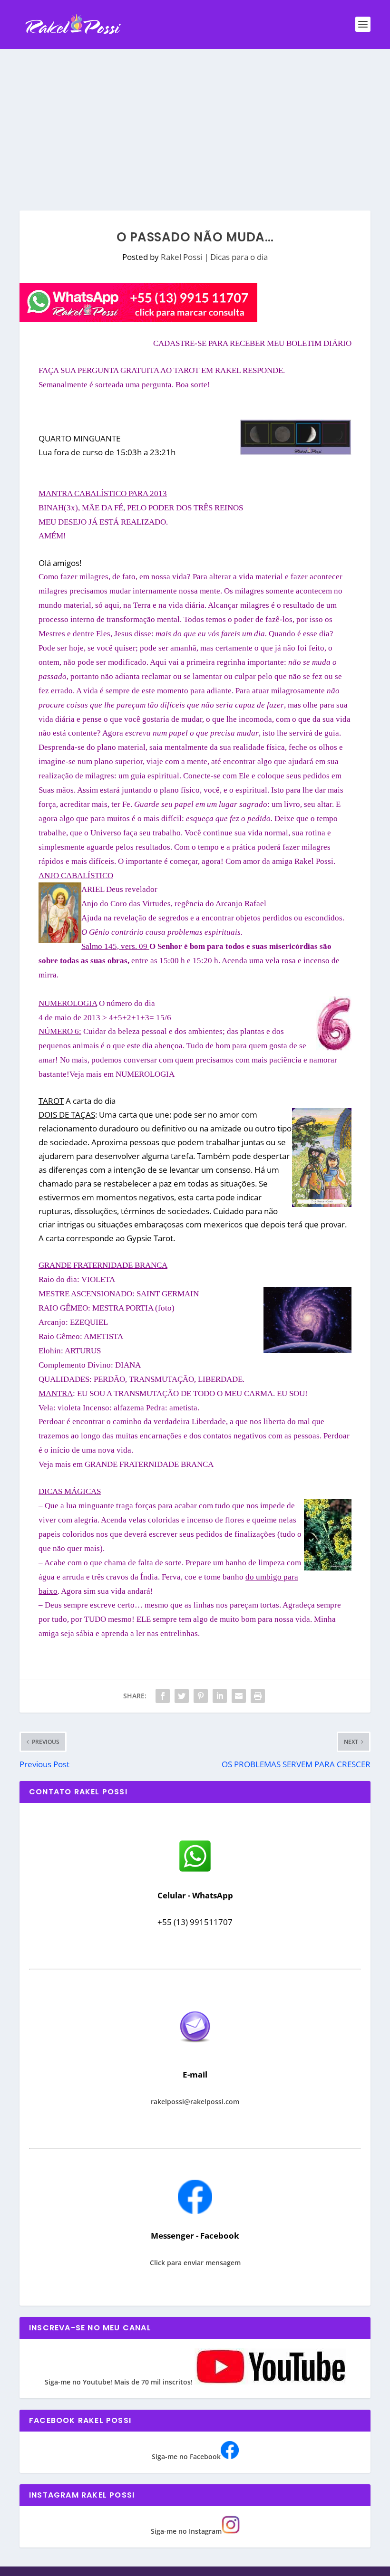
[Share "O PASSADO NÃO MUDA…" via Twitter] (182, 1696)
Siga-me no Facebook (186, 2456)
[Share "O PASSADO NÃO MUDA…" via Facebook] (163, 1696)
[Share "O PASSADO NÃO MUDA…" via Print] (258, 1696)
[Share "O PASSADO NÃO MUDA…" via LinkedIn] (220, 1696)
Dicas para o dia (239, 257)
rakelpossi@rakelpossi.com (195, 2102)
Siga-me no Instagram (186, 2531)
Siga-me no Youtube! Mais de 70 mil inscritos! (120, 2382)
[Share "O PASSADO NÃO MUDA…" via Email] (239, 1696)
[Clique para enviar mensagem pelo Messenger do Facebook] (195, 2211)
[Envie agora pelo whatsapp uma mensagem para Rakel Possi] (195, 1871)
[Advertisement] (195, 120)
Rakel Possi (181, 257)
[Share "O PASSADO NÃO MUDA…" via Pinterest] (201, 1696)
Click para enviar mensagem (195, 2263)
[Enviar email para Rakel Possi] (195, 2050)
